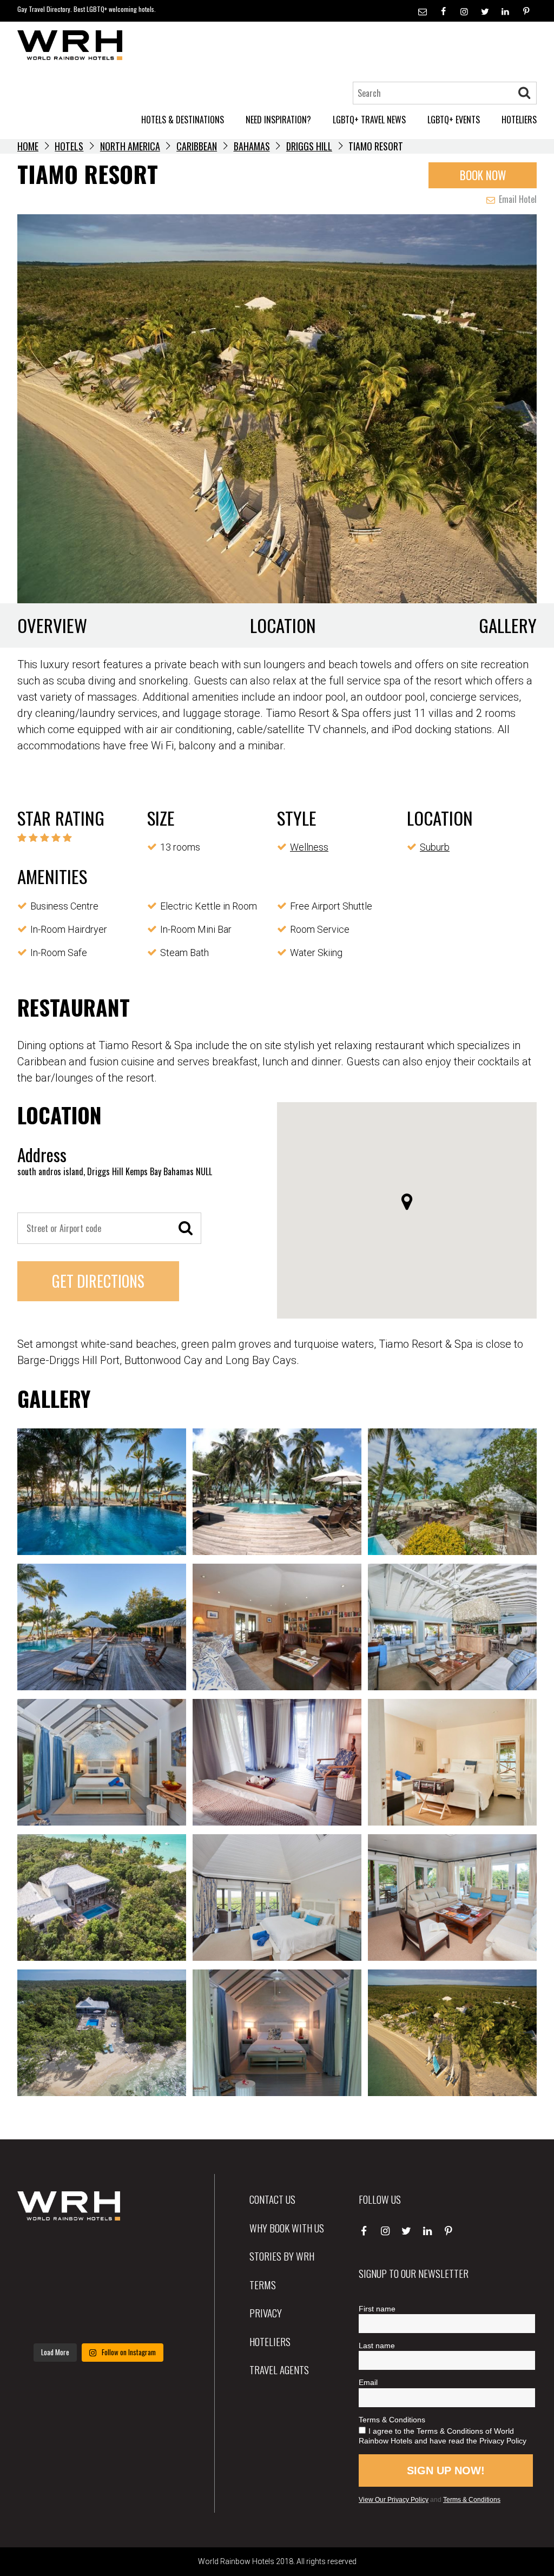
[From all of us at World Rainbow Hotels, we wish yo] (98, 2320)
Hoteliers (270, 2341)
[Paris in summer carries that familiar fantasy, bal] (42, 2320)
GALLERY (508, 625)
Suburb (435, 847)
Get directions (98, 1281)
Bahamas (252, 146)
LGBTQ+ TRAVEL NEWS (369, 120)
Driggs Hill (309, 146)
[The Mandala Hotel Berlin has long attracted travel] (98, 2252)
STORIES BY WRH (282, 2256)
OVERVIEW (52, 625)
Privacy (266, 2313)
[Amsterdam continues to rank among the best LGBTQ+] (154, 2252)
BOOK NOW (483, 175)
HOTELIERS (519, 120)
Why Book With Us (287, 2228)
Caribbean (197, 146)
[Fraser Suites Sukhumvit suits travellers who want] (42, 2252)
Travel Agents (279, 2369)
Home (28, 146)
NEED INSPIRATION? (278, 120)
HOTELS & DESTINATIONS (183, 120)
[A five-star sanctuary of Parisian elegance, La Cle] (42, 2287)
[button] (407, 1202)
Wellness (309, 847)
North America (130, 146)
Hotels (69, 146)
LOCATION (283, 625)
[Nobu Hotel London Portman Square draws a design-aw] (154, 2287)
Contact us (272, 2199)
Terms (263, 2284)
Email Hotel (517, 199)
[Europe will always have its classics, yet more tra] (154, 2320)
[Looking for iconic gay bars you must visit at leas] (98, 2287)
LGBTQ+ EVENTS (454, 120)
